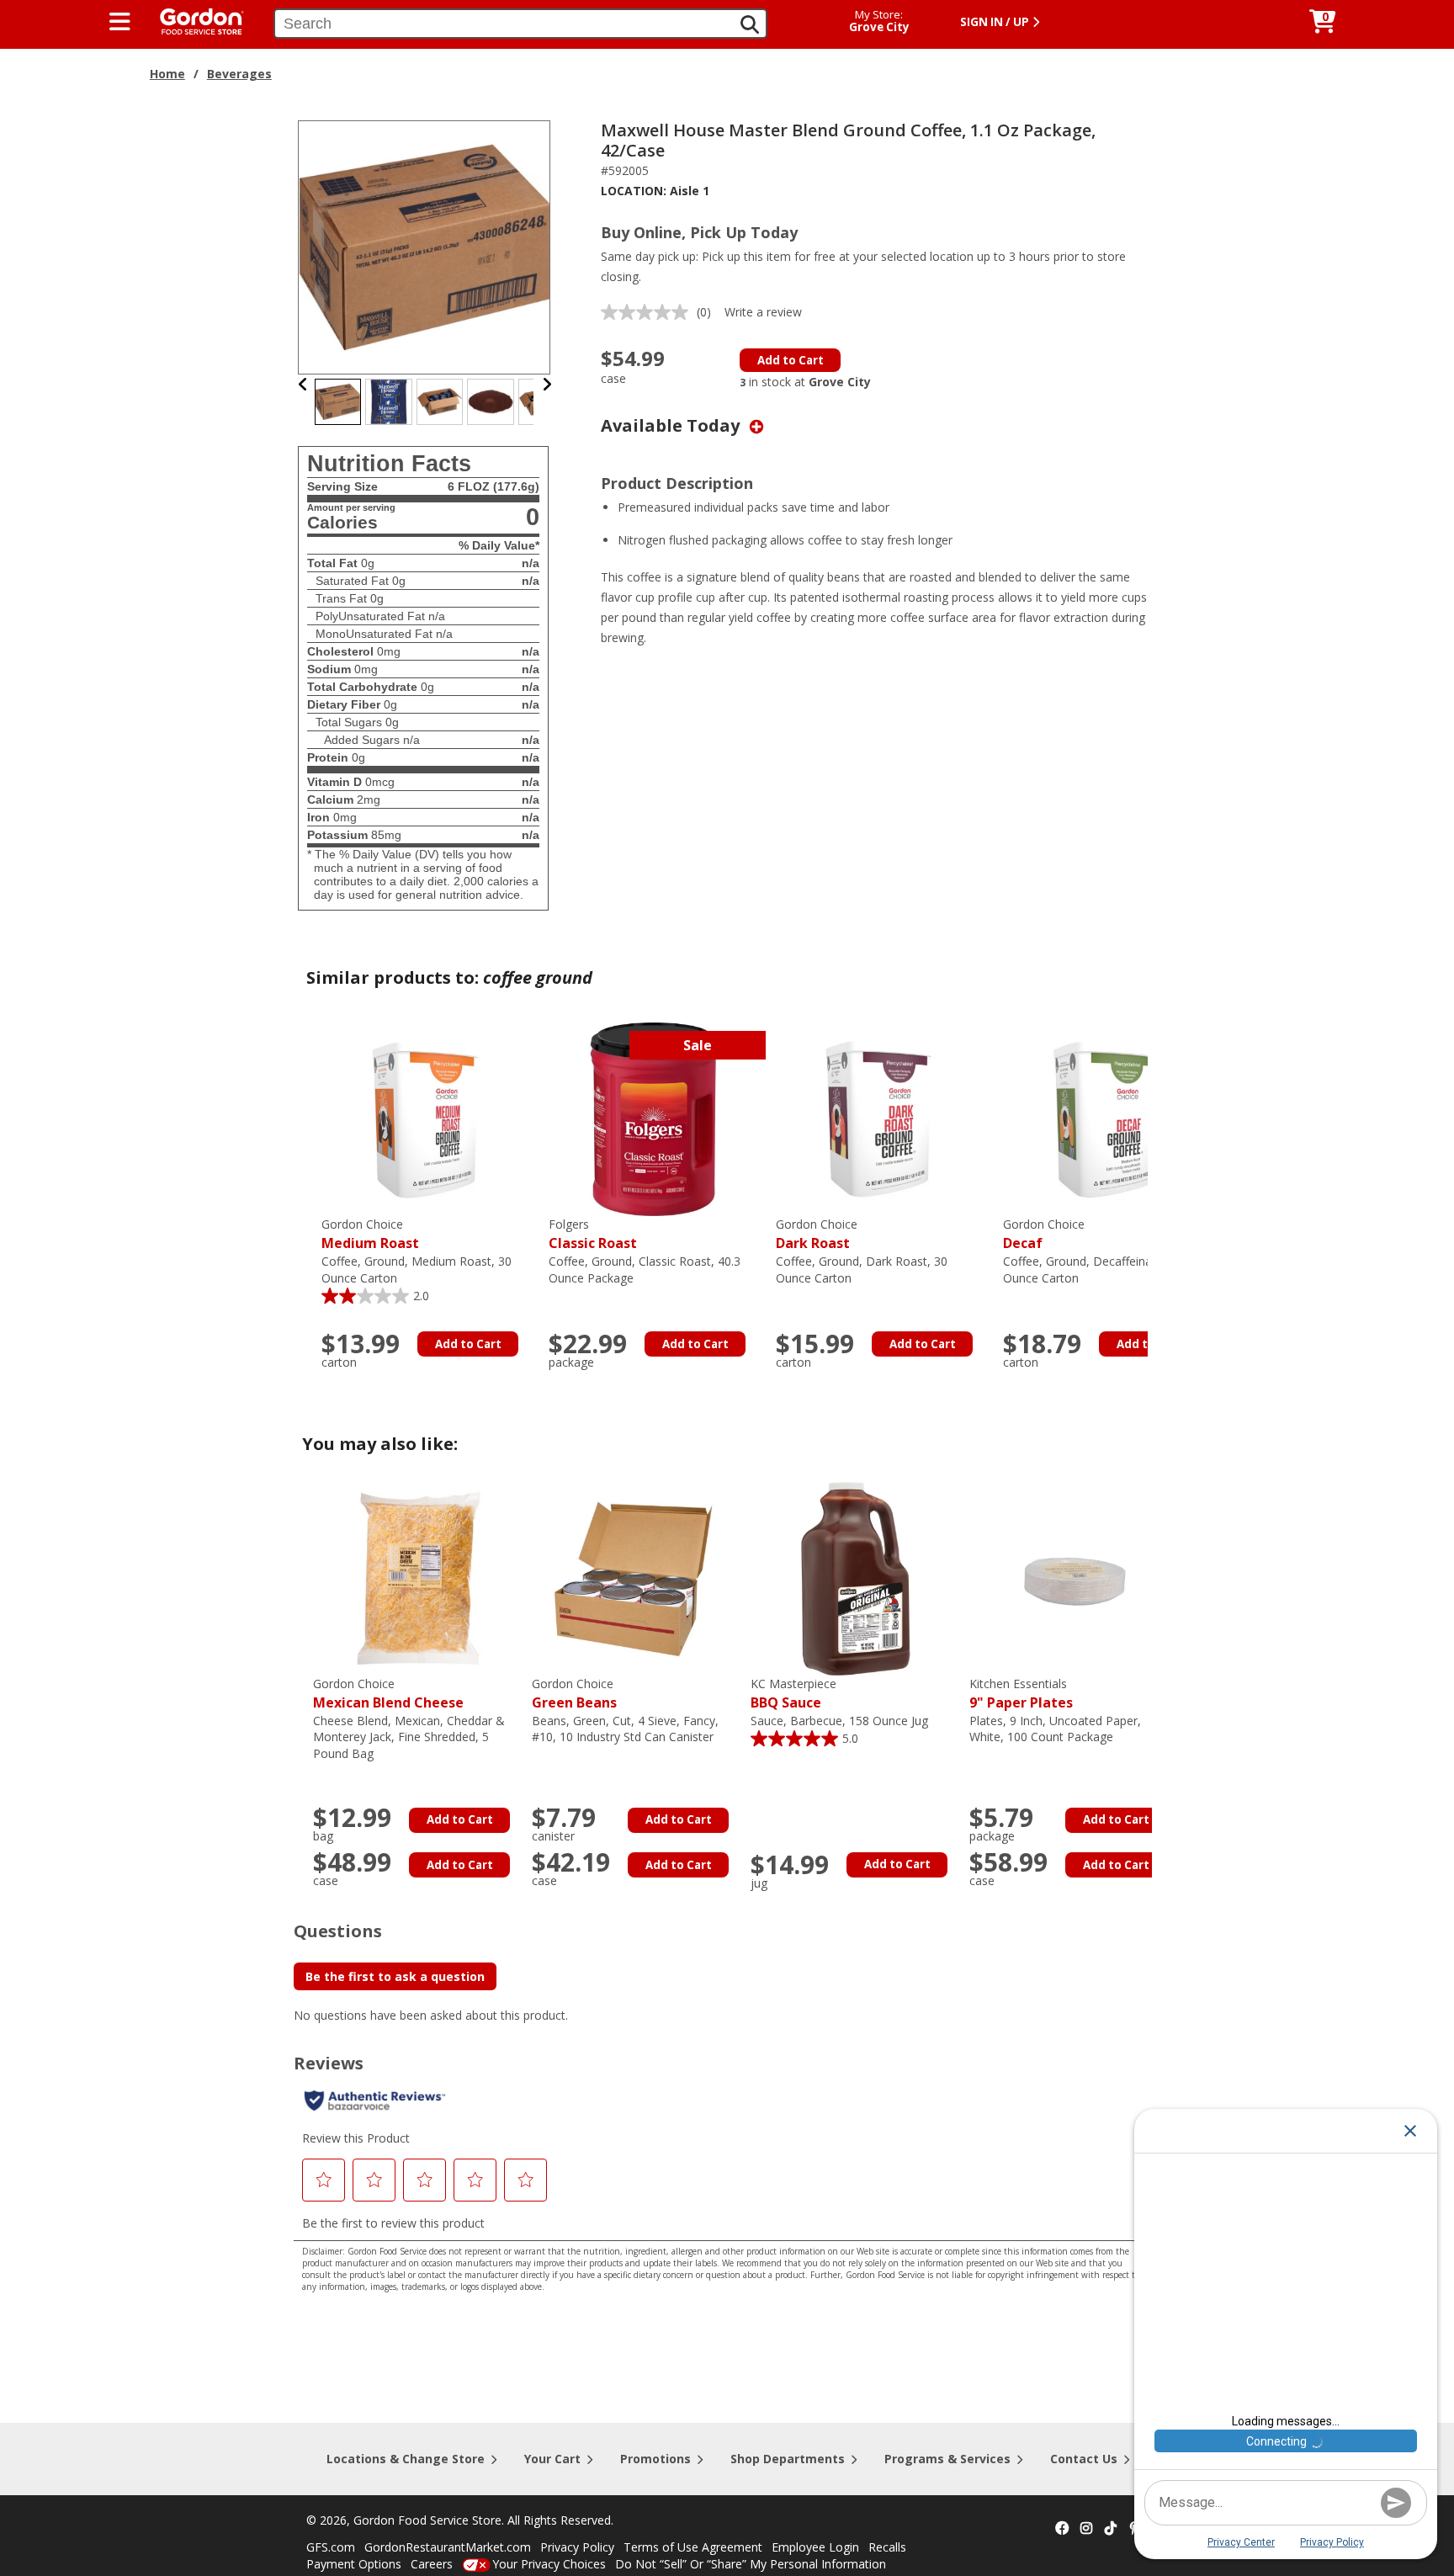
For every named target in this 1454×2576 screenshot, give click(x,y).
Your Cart (552, 2459)
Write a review (763, 312)
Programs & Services (947, 2459)
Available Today (672, 425)
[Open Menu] (120, 22)
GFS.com (331, 2547)
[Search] (750, 24)
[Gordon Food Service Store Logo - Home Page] (194, 20)
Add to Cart (791, 360)
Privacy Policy (577, 2547)
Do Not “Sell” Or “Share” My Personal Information (751, 2564)
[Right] (547, 384)
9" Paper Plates (1021, 1694)
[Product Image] (425, 246)
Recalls (887, 2547)
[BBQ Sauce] (856, 1577)
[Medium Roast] (427, 1118)
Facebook (1062, 2529)
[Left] (303, 384)
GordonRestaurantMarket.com (448, 2547)
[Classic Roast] (654, 1118)
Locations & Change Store (406, 2459)
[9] (1075, 1577)
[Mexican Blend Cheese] (418, 1577)
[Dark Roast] (881, 1118)
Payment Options (354, 2564)
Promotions (655, 2459)
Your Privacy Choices (549, 2564)
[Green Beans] (637, 1577)
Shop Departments (788, 2459)
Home (167, 74)
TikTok (1111, 2529)
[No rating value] (649, 312)
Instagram (1086, 2529)
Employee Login (815, 2547)
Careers (432, 2564)
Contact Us (1084, 2459)
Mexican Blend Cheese (388, 1694)
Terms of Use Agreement (693, 2547)
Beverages (239, 74)
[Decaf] (1108, 1118)
